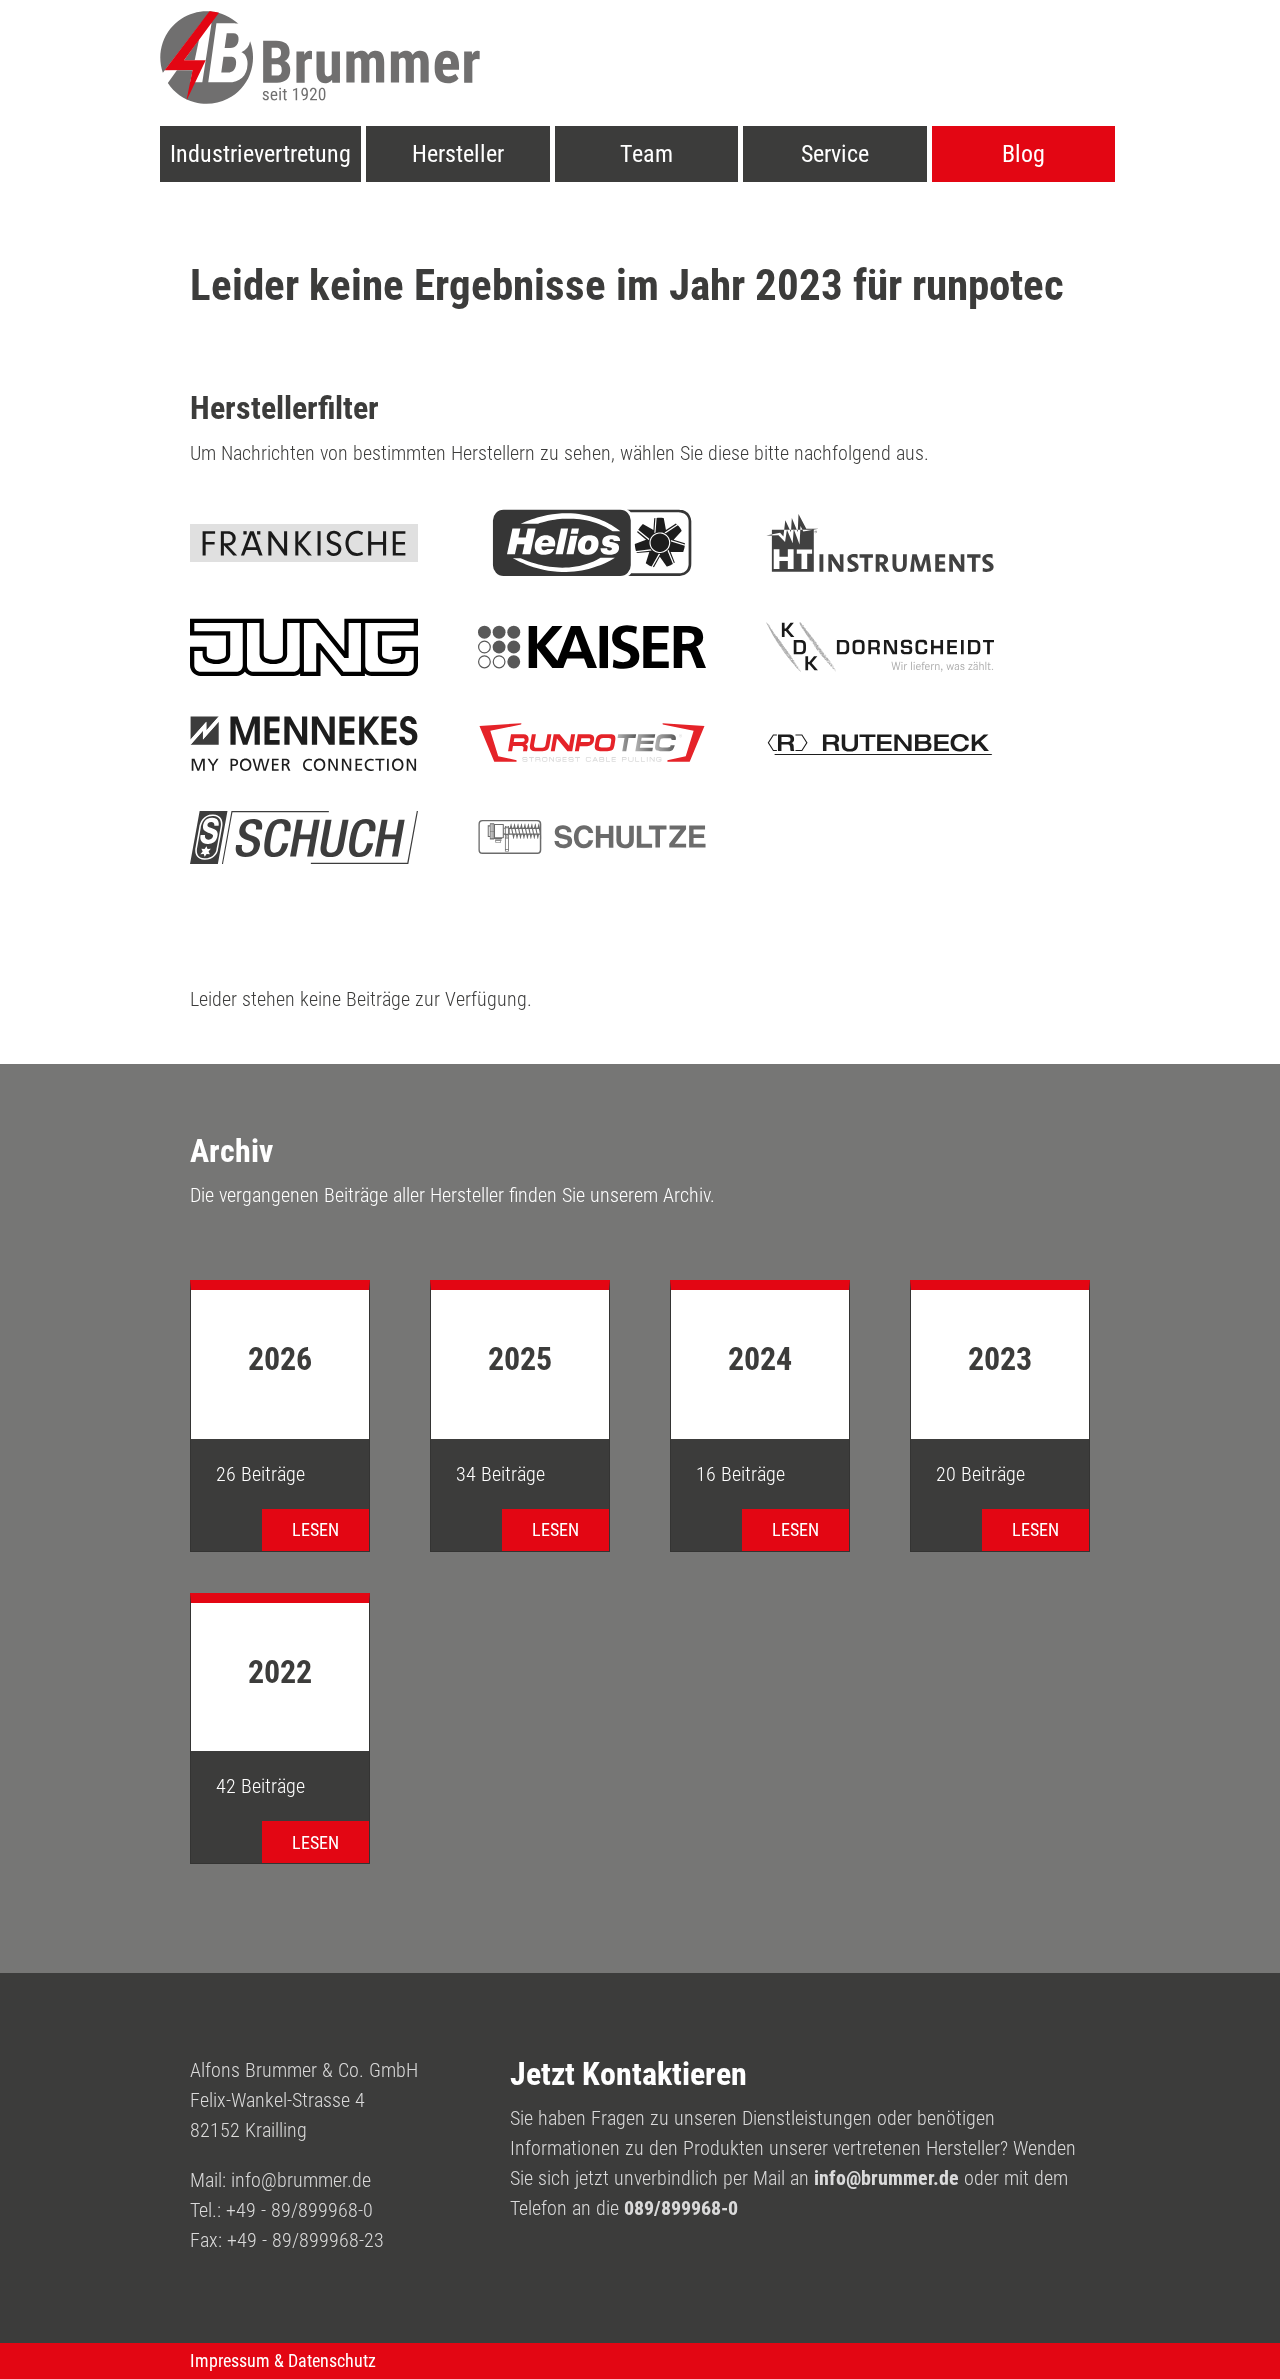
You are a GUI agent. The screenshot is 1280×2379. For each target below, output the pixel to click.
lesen (315, 1529)
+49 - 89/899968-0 (299, 2210)
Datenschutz (332, 2361)
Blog (1023, 154)
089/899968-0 (681, 2208)
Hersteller (458, 154)
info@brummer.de (301, 2180)
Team (646, 154)
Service (835, 154)
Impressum (230, 2361)
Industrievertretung (260, 154)
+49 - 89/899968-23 (305, 2240)
